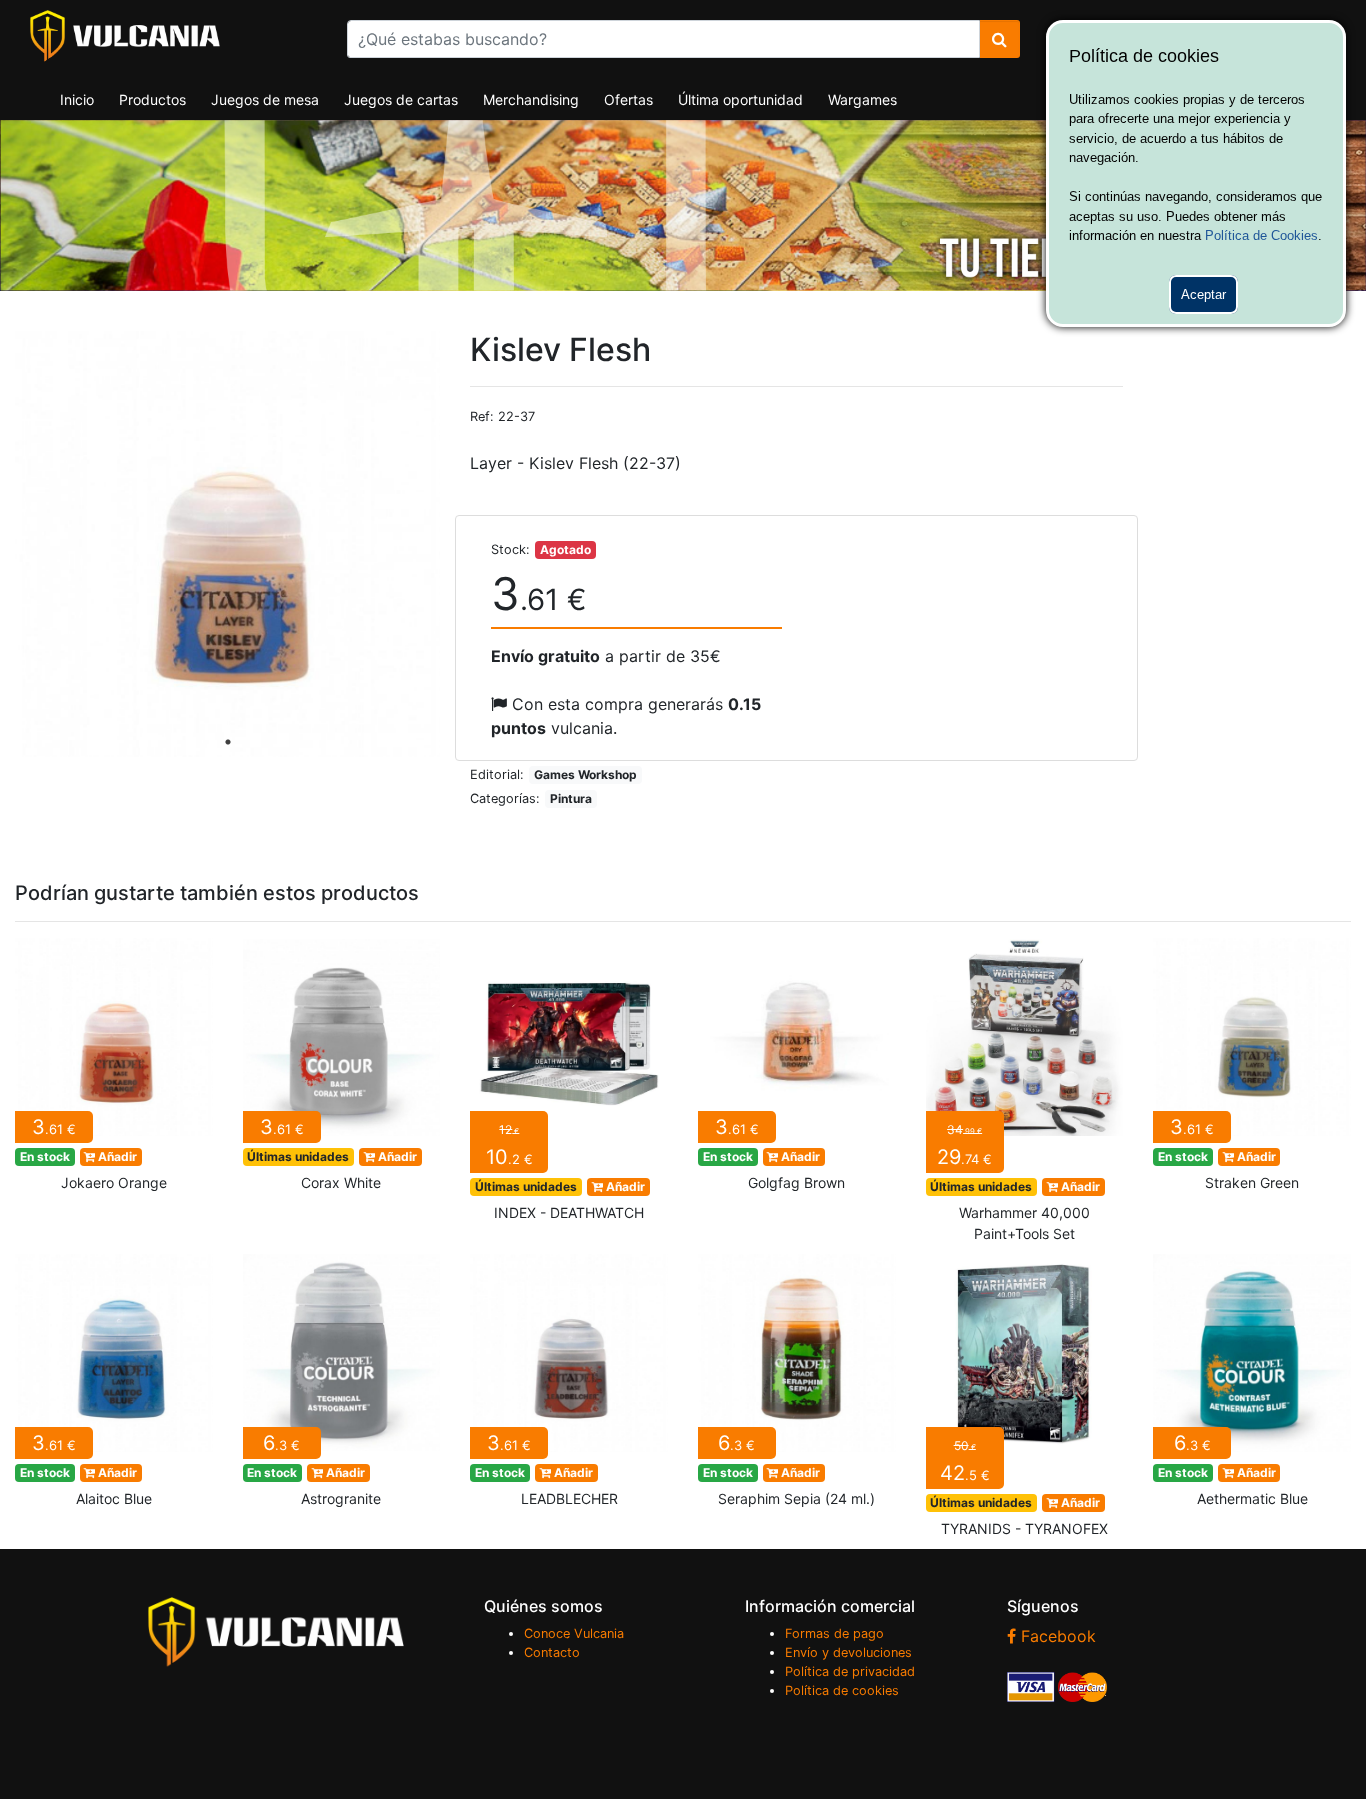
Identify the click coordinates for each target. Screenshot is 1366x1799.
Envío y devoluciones (848, 1652)
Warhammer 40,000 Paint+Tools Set (1025, 1096)
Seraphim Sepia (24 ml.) (797, 1386)
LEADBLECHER (569, 1386)
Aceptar (1203, 294)
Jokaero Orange (114, 1070)
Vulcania (125, 36)
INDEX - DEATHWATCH (569, 1085)
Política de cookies (842, 1690)
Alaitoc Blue (114, 1386)
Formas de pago (834, 1633)
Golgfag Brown (797, 1070)
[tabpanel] (228, 544)
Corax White (342, 1070)
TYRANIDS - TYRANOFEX (1025, 1401)
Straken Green (1252, 1070)
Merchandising (531, 99)
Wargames (862, 99)
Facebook (1056, 1636)
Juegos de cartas (401, 99)
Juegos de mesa (265, 99)
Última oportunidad (740, 99)
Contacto (552, 1652)
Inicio (77, 99)
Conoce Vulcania (574, 1633)
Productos (152, 99)
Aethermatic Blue (1252, 1386)
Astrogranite (342, 1386)
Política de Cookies (1261, 235)
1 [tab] (228, 742)
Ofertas (628, 99)
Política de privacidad (850, 1671)
